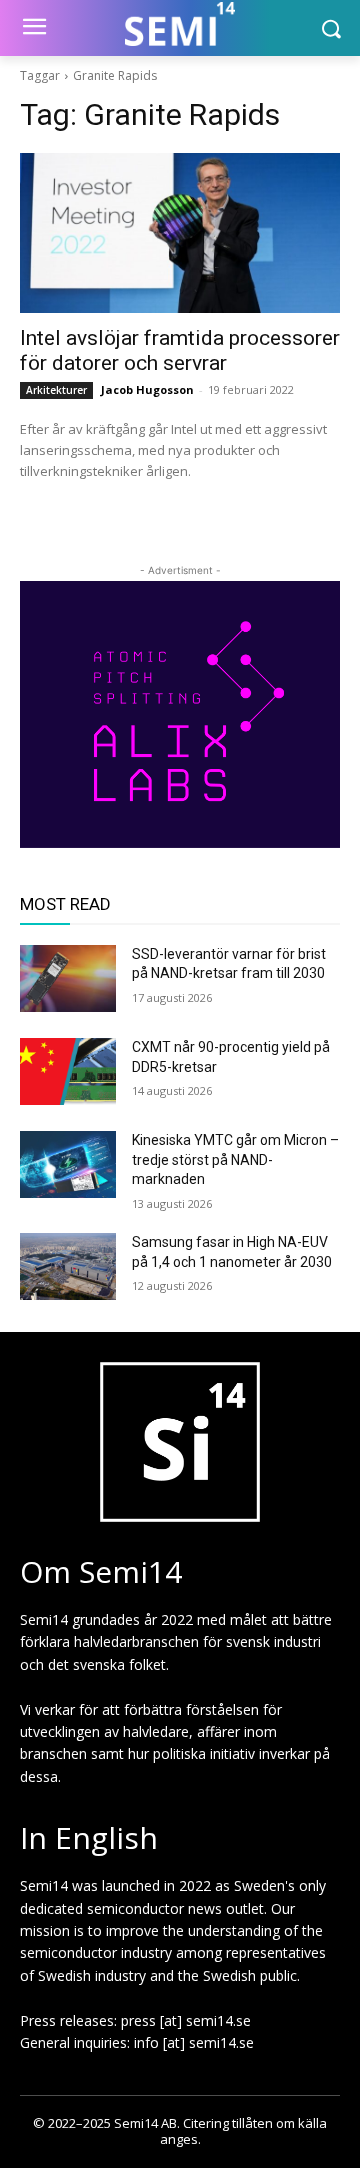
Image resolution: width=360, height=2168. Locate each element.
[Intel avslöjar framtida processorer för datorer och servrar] (180, 233)
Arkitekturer (56, 390)
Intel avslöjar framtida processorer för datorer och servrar (180, 350)
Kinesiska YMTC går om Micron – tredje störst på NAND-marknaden (235, 1159)
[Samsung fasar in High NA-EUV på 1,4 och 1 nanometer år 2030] (68, 1266)
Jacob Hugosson (147, 389)
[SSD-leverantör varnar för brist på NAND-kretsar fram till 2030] (68, 978)
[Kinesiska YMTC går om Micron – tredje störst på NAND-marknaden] (68, 1164)
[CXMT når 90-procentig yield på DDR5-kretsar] (68, 1071)
